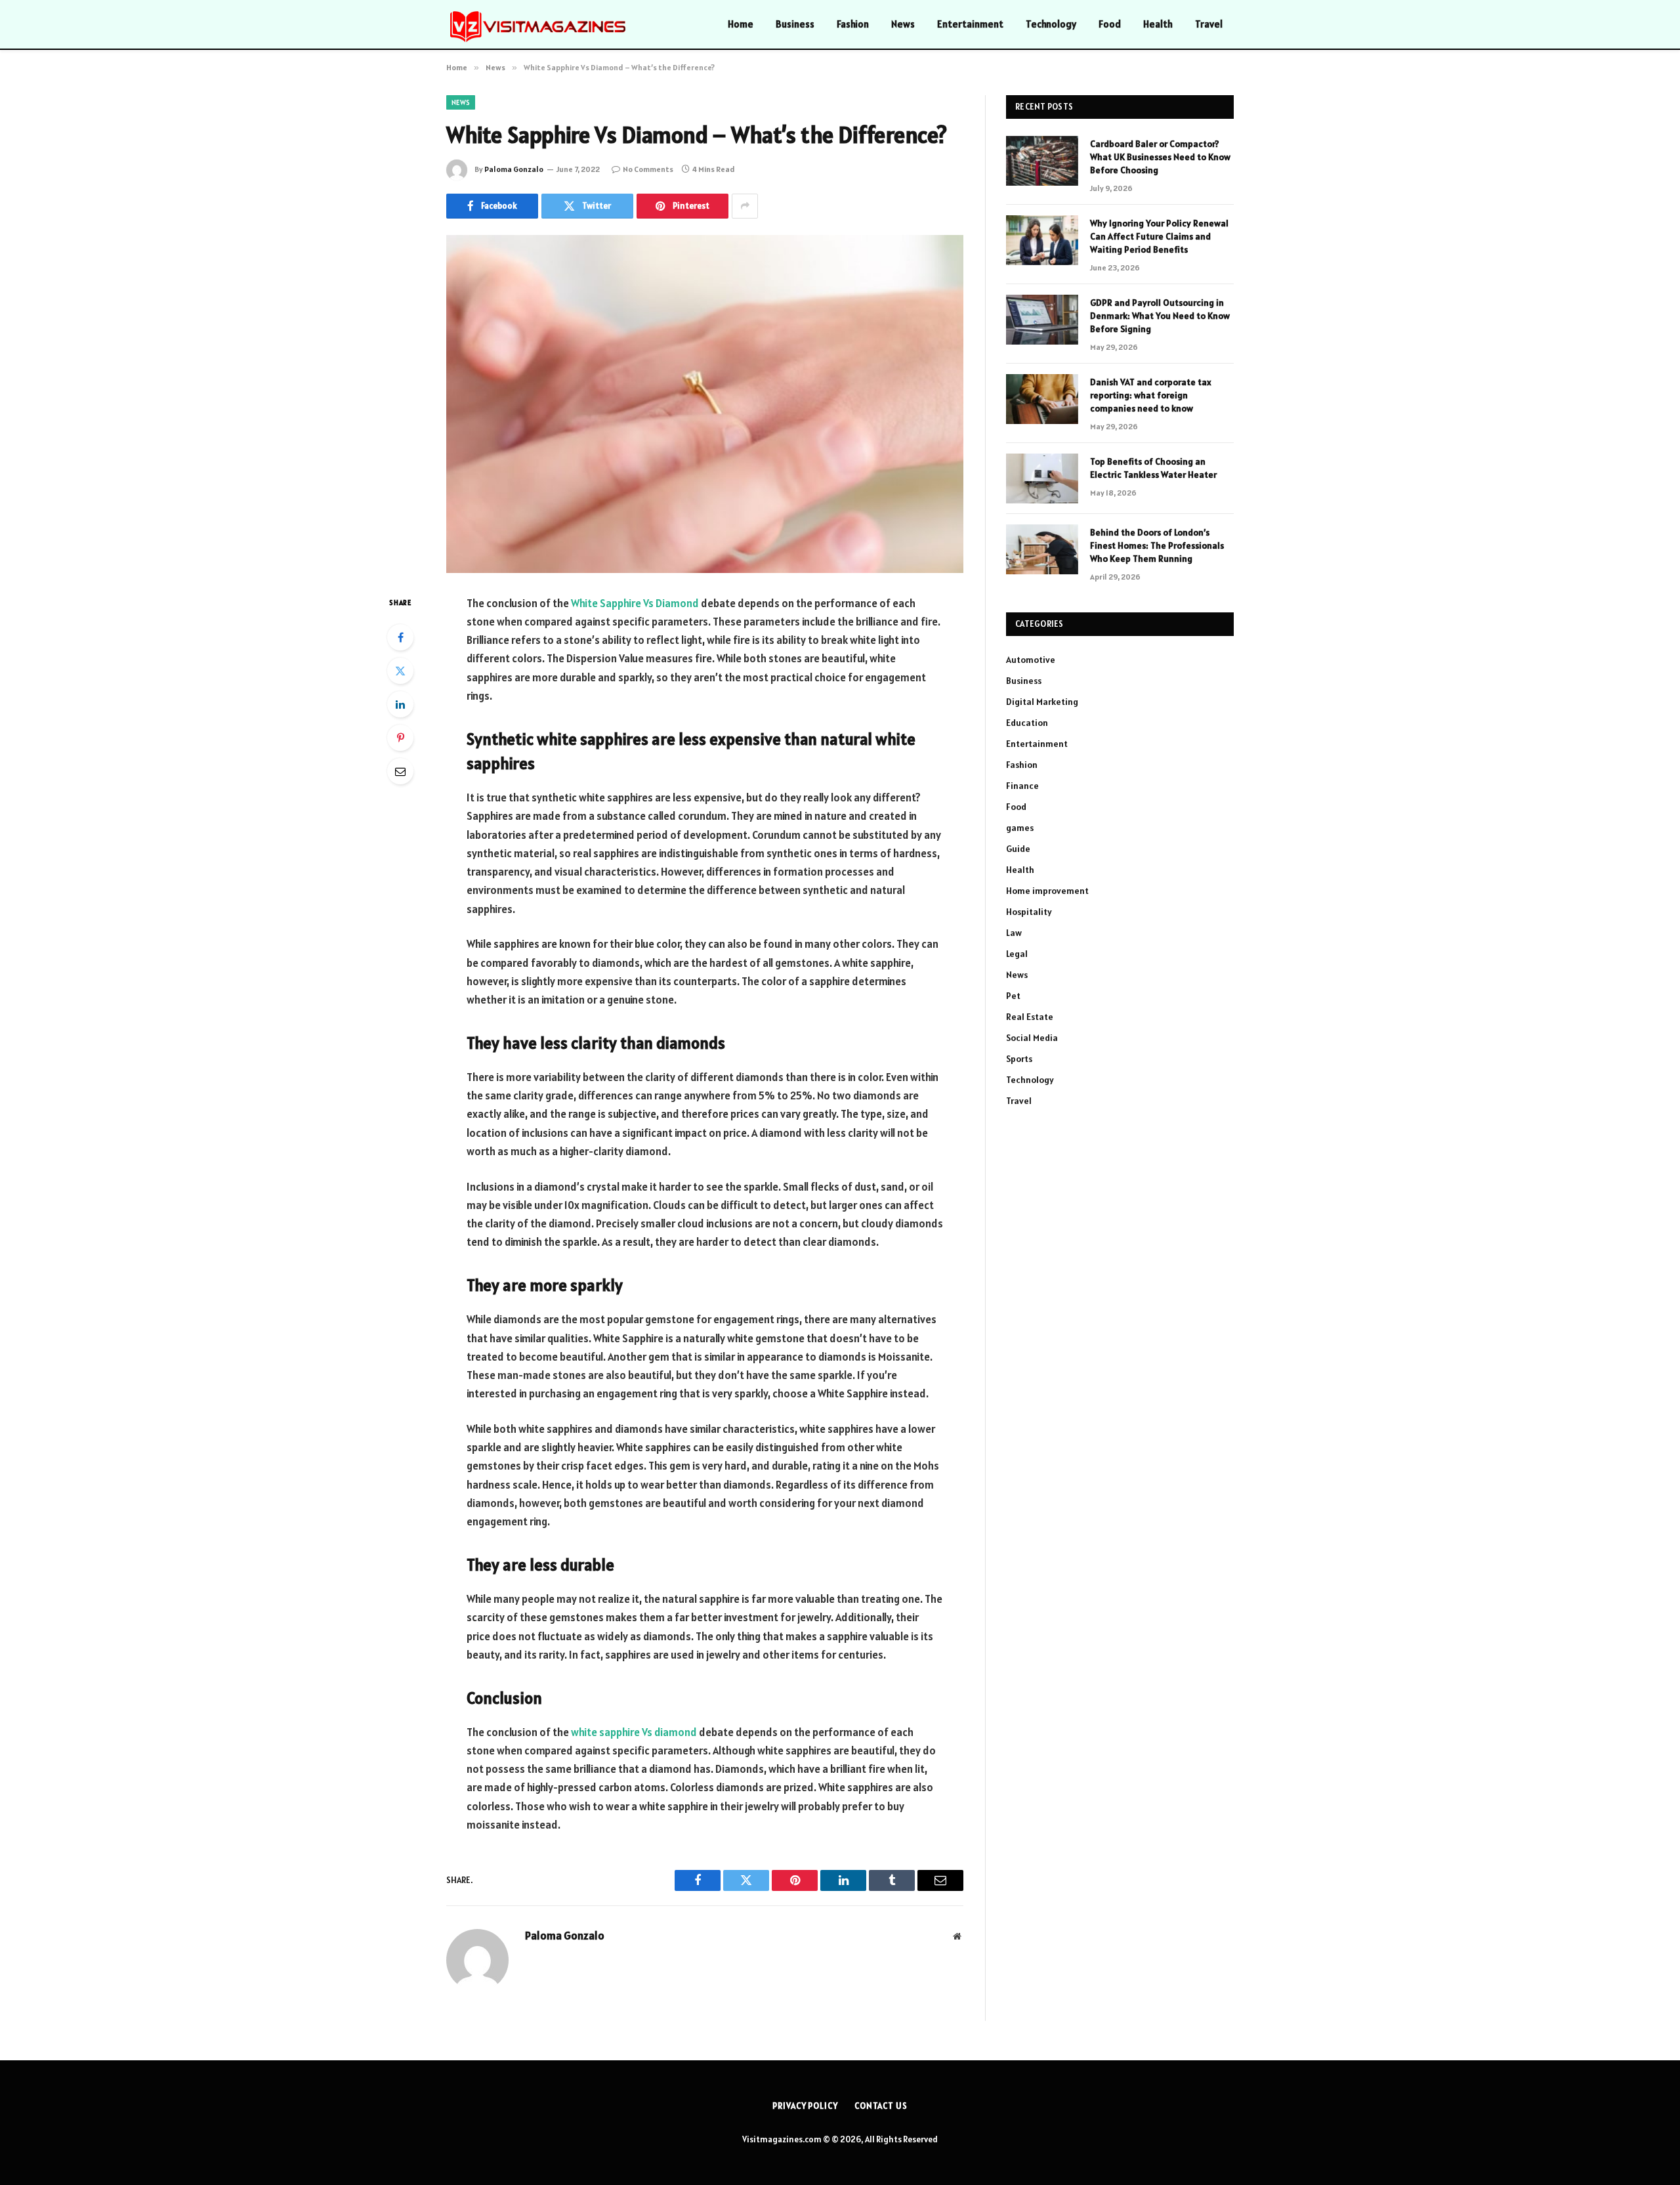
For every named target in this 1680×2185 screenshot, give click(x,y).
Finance (1022, 786)
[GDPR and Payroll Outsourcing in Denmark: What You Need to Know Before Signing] (1042, 320)
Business (795, 24)
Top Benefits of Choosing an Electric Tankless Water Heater (1153, 468)
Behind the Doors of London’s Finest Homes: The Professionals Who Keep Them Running (1157, 545)
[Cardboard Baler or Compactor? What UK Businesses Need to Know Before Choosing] (1042, 161)
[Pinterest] (400, 738)
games (1020, 828)
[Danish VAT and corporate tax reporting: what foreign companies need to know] (1042, 399)
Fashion (853, 24)
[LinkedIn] (400, 704)
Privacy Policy (805, 2106)
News (903, 24)
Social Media (1032, 1038)
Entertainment (970, 24)
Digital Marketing (1042, 702)
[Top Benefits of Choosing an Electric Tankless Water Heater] (1042, 478)
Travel (1209, 24)
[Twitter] (400, 671)
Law (1014, 933)
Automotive (1031, 660)
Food (1110, 24)
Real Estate (1030, 1017)
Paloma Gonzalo (514, 169)
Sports (1019, 1059)
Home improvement (1047, 891)
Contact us (881, 2106)
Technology (1051, 24)
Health (1158, 24)
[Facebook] (400, 637)
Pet (1013, 996)
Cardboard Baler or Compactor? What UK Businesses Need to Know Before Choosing (1160, 157)
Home (741, 24)
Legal (1017, 954)
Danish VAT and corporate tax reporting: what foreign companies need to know (1151, 395)
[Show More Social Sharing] (745, 206)
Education (1027, 723)
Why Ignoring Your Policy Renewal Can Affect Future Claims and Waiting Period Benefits (1159, 236)
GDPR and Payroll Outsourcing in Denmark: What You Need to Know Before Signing (1160, 316)
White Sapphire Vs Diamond (635, 603)
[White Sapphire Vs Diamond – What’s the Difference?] (705, 404)
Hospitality (1029, 912)
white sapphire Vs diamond (634, 1732)
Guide (1018, 849)
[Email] (400, 771)
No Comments (648, 169)
